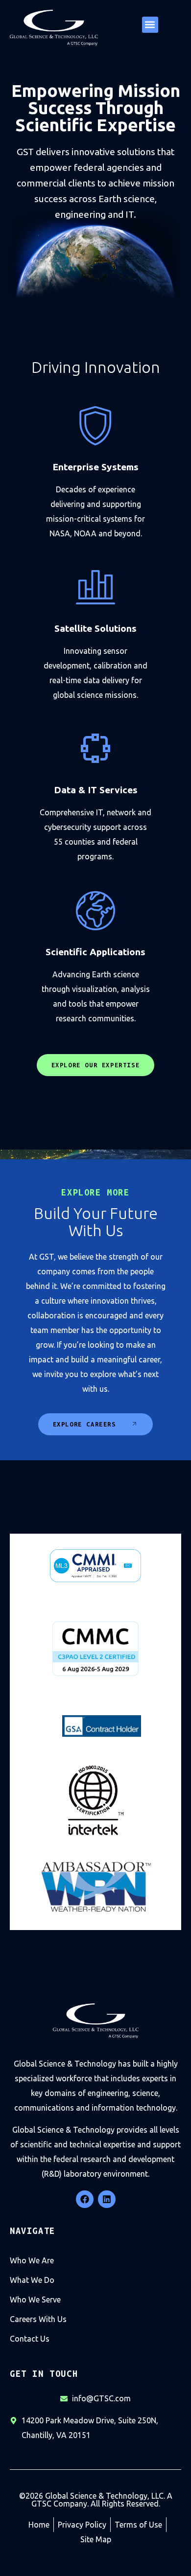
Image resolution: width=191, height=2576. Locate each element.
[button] (150, 25)
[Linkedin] (107, 2199)
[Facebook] (85, 2199)
